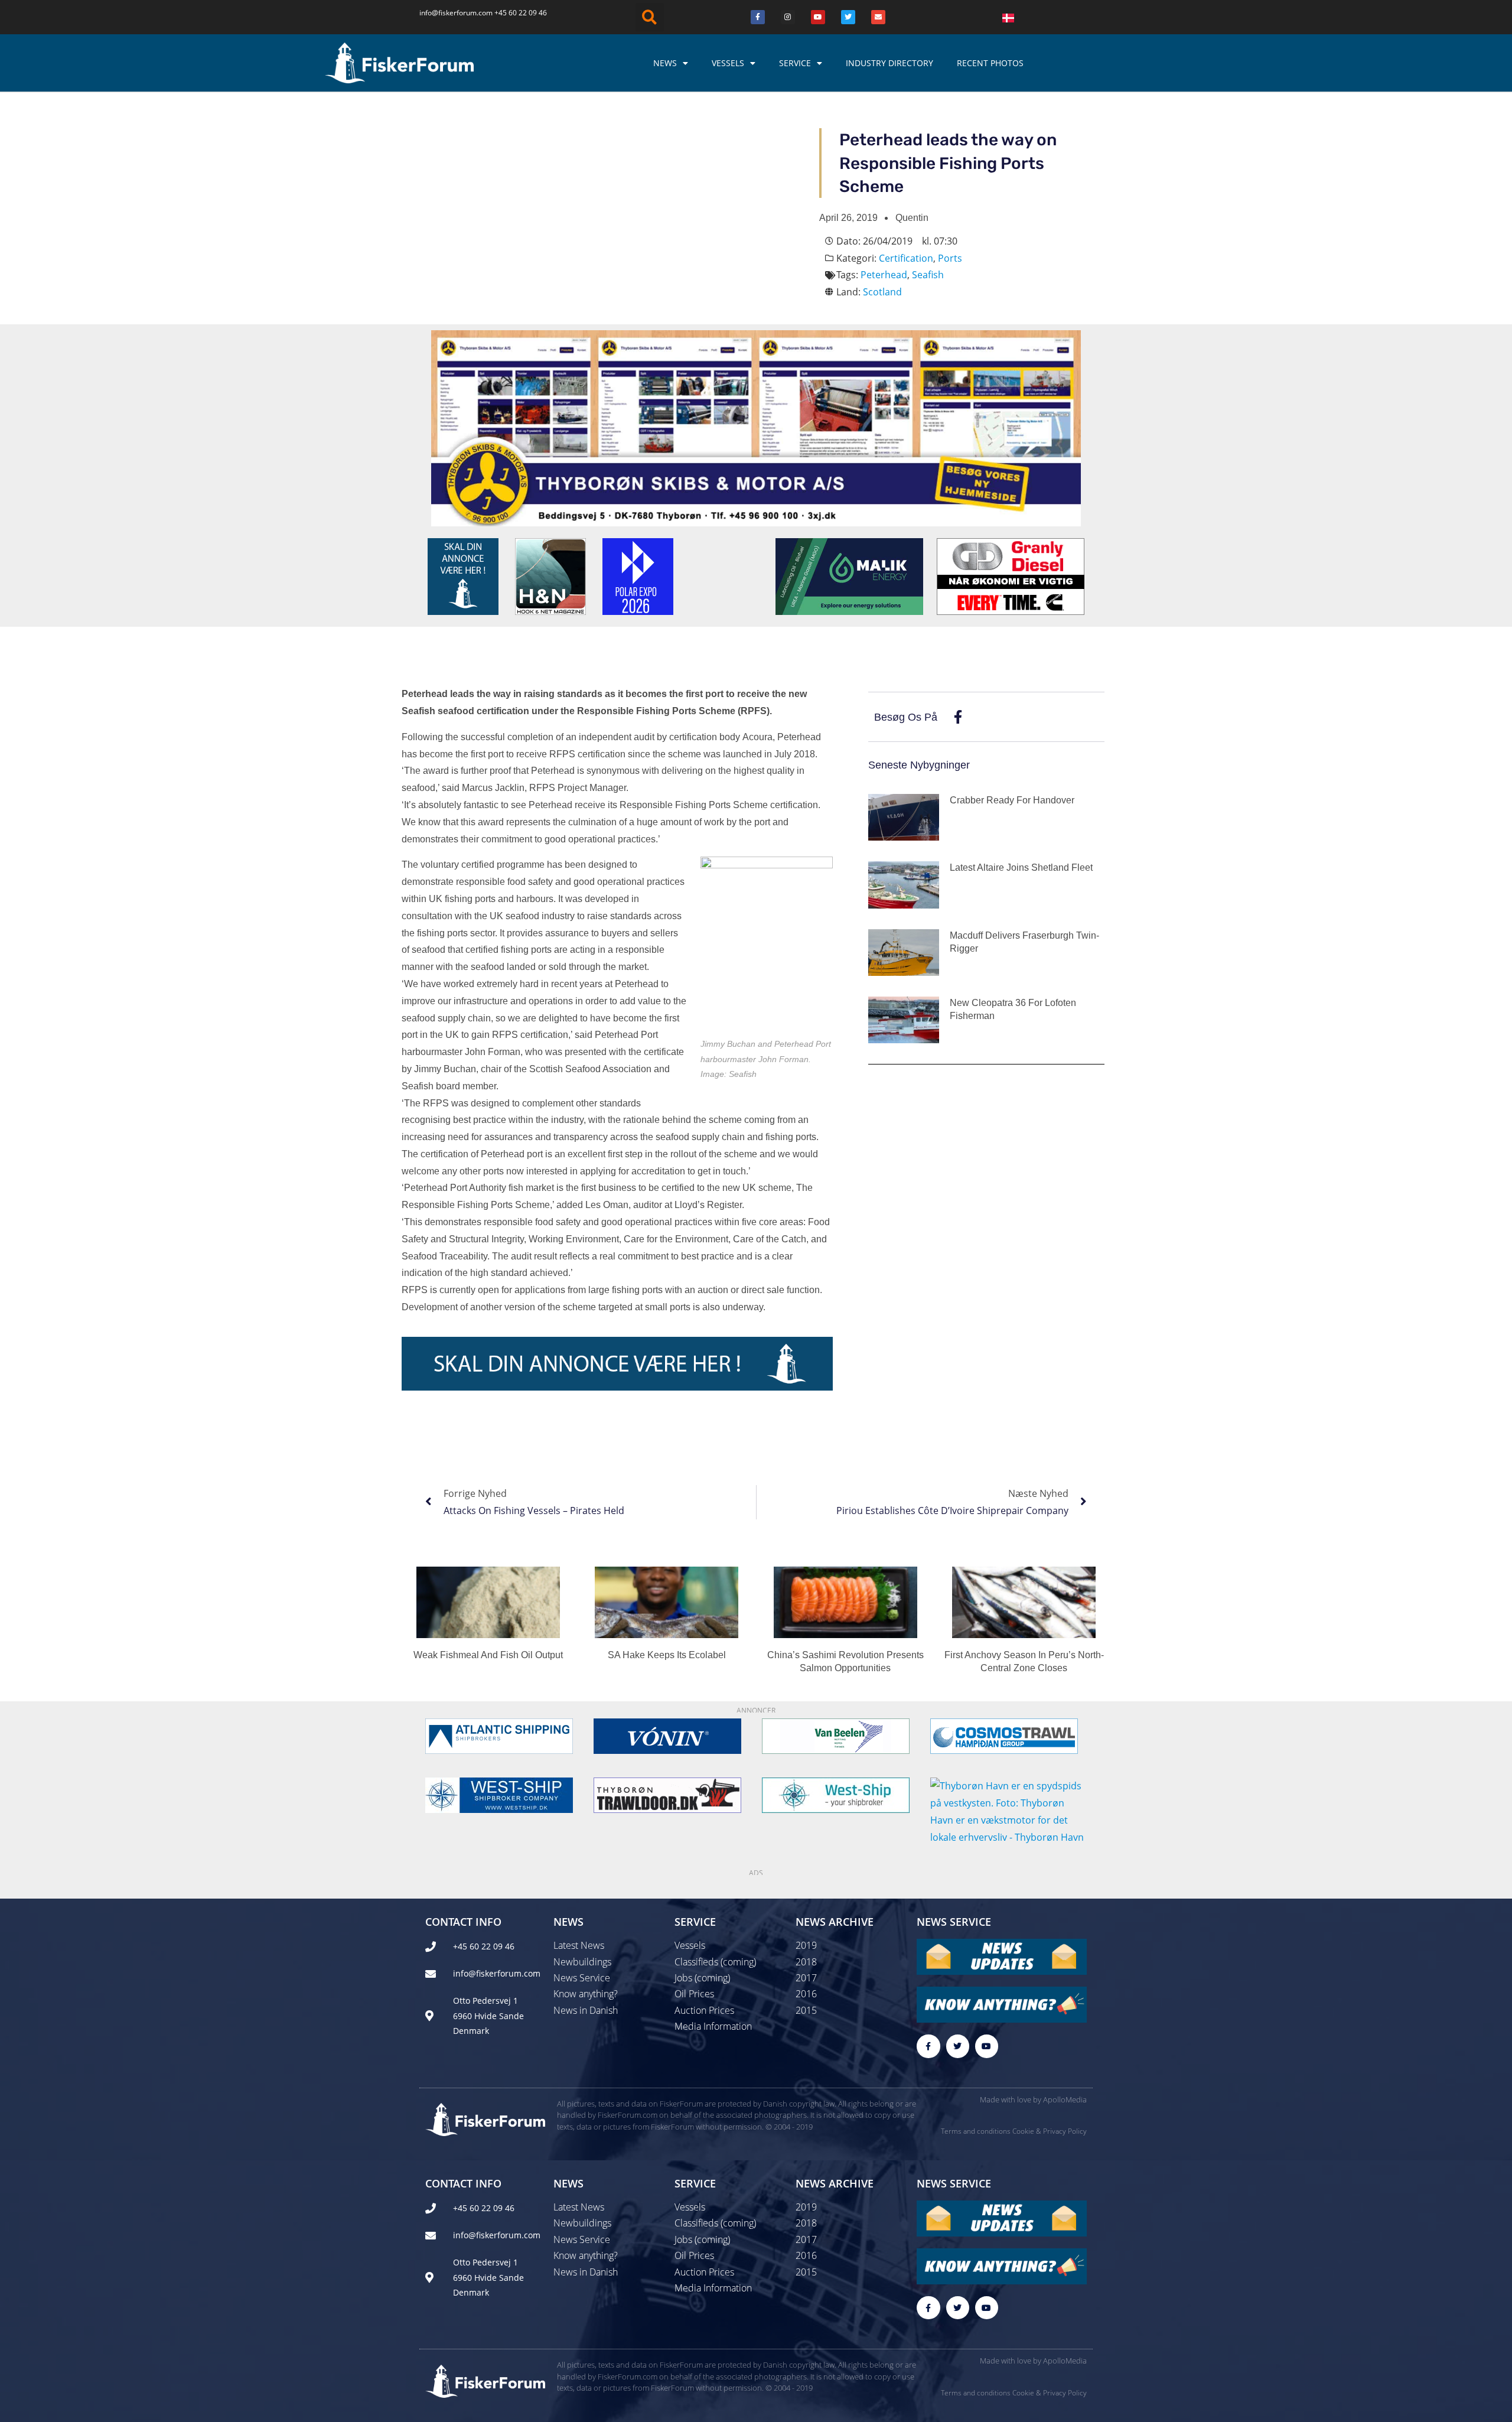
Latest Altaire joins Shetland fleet (1021, 867)
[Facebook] (758, 17)
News (665, 63)
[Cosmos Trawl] (1004, 1736)
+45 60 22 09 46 (521, 13)
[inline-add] (617, 1363)
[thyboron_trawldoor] (667, 1795)
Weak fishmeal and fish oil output (488, 1655)
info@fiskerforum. (449, 13)
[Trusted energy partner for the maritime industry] (849, 575)
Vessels (728, 63)
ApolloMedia (1065, 2099)
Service (795, 63)
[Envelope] (878, 17)
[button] (650, 17)
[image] (836, 1736)
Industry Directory (889, 63)
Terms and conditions (976, 2131)
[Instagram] (788, 17)
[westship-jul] (499, 1795)
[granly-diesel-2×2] (1011, 575)
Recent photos (990, 63)
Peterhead (884, 275)
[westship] (836, 1795)
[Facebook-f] (928, 2046)
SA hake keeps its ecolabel (667, 1655)
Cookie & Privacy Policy (1050, 2131)
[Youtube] (818, 17)
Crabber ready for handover (1012, 800)
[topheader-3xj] (756, 427)
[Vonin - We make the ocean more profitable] (667, 1736)
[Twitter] (848, 17)
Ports (950, 258)
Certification (906, 258)
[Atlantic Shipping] (499, 1736)
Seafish (928, 275)
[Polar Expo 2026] (638, 575)
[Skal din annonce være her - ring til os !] (463, 575)
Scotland (882, 292)
